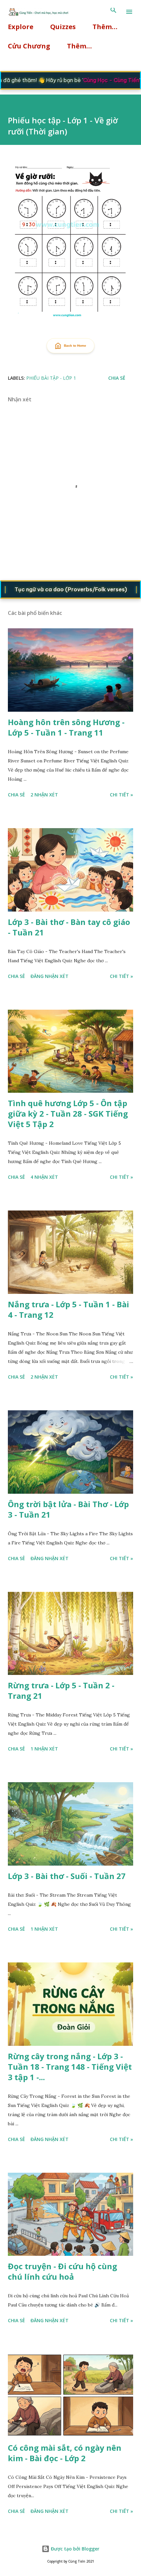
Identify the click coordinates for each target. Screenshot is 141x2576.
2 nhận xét (44, 795)
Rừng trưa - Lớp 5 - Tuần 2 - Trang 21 (61, 1690)
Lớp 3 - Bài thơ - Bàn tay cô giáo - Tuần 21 (69, 927)
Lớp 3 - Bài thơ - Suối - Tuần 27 (67, 1876)
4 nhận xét (44, 1177)
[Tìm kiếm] (113, 12)
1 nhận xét (44, 1749)
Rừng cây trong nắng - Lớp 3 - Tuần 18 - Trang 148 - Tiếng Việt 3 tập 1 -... (70, 2067)
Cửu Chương (29, 46)
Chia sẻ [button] (117, 378)
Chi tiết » (121, 795)
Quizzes (63, 27)
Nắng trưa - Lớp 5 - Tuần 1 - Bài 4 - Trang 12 (69, 1309)
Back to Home (75, 346)
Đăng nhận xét (50, 976)
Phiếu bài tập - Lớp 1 (51, 378)
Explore (21, 27)
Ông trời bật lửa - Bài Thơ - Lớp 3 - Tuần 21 (68, 1509)
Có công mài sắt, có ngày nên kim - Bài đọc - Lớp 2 (65, 2453)
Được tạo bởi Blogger (74, 2549)
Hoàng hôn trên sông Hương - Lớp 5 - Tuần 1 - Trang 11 (66, 727)
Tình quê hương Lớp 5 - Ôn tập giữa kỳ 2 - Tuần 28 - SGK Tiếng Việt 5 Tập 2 (68, 1114)
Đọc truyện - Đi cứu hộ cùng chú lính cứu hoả (62, 2271)
